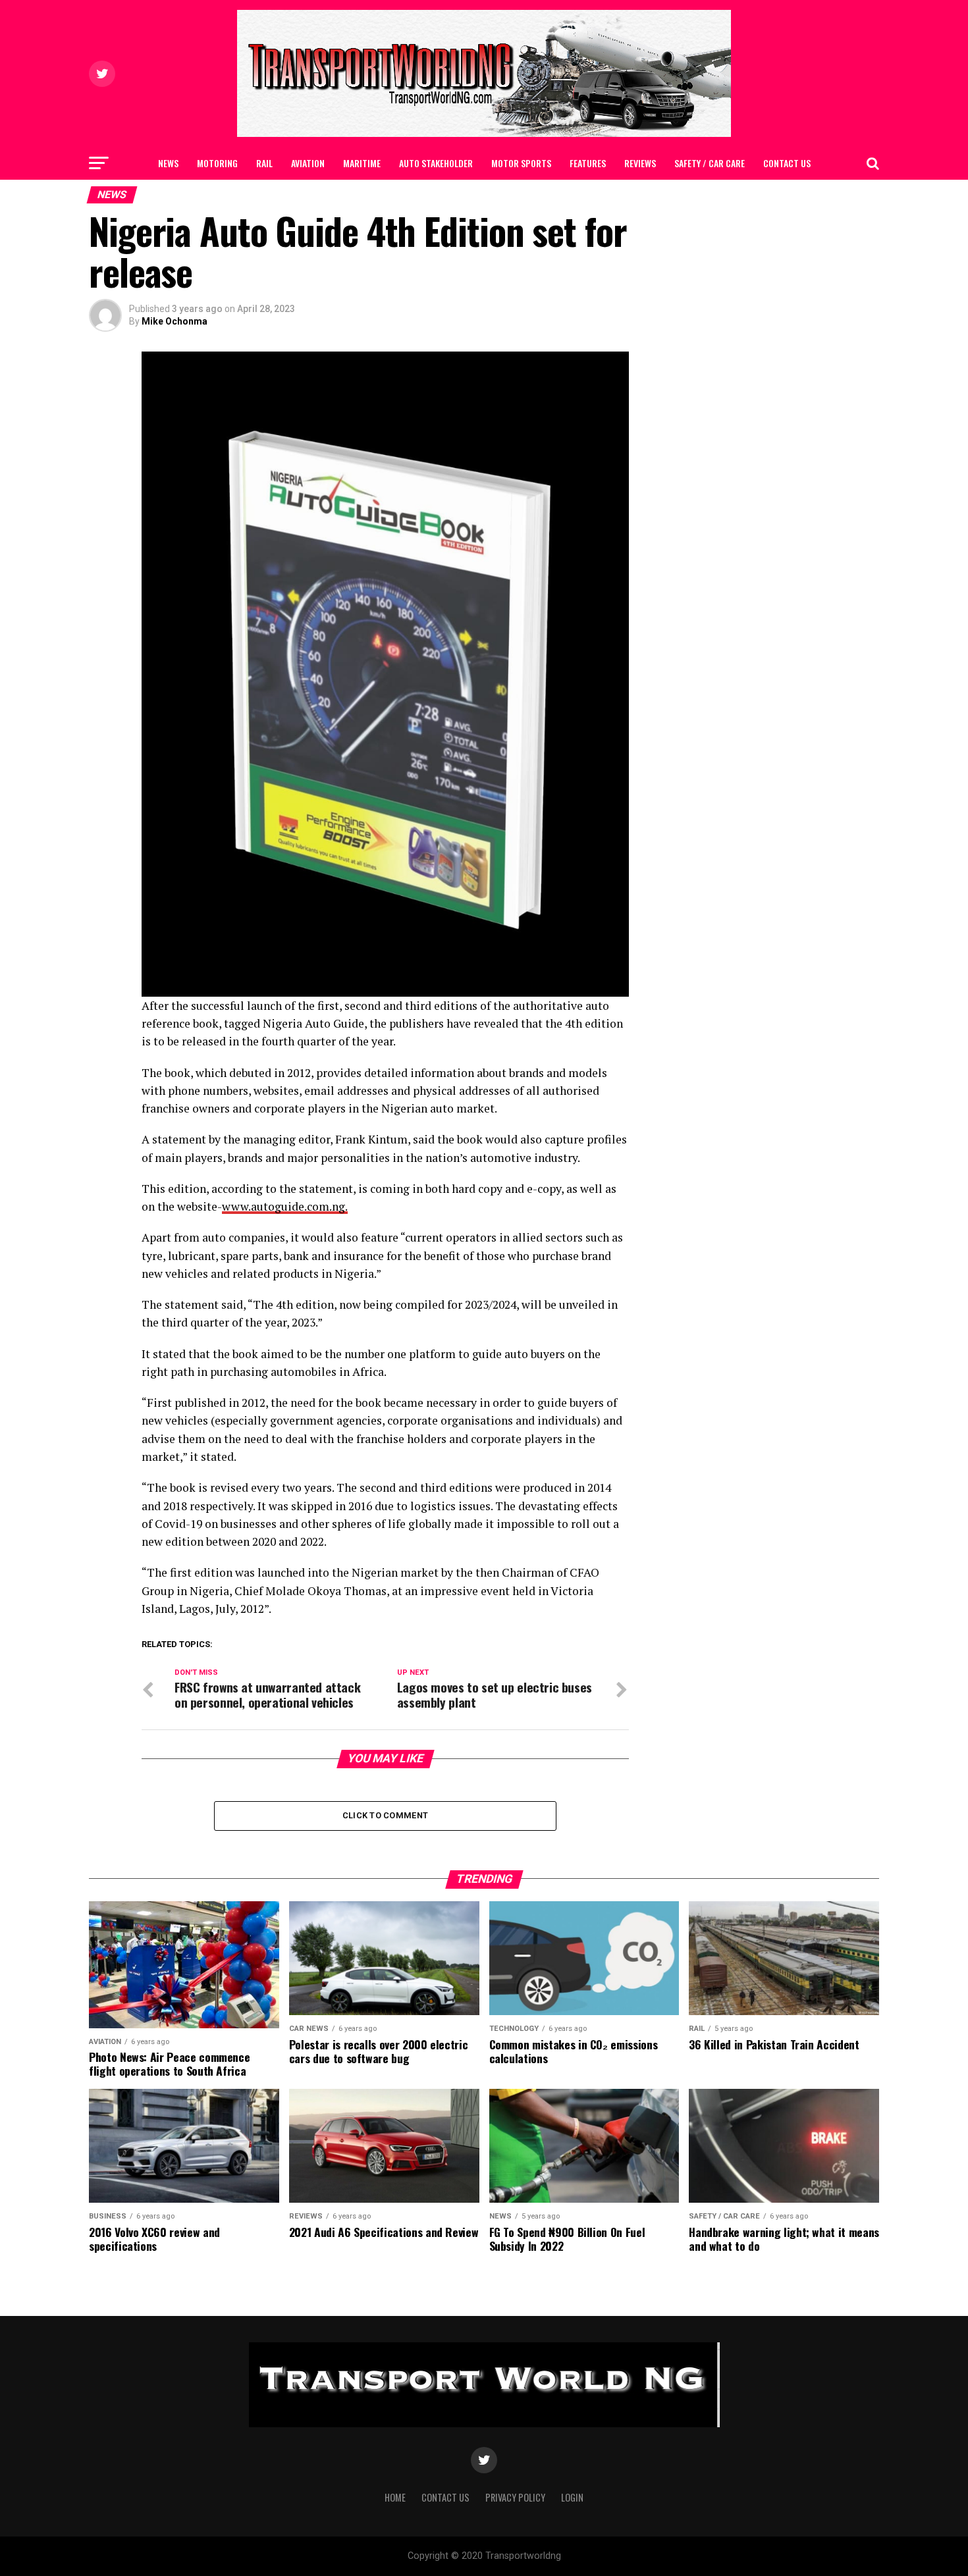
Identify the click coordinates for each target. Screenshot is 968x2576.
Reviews (640, 163)
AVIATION (308, 163)
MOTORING (217, 163)
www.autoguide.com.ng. (285, 1206)
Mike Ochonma (175, 321)
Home (395, 2497)
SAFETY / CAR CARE (710, 163)
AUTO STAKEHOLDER (436, 163)
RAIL (264, 163)
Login (572, 2497)
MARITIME (362, 163)
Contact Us (787, 163)
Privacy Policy (515, 2497)
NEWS (168, 163)
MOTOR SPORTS (521, 163)
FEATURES (588, 163)
